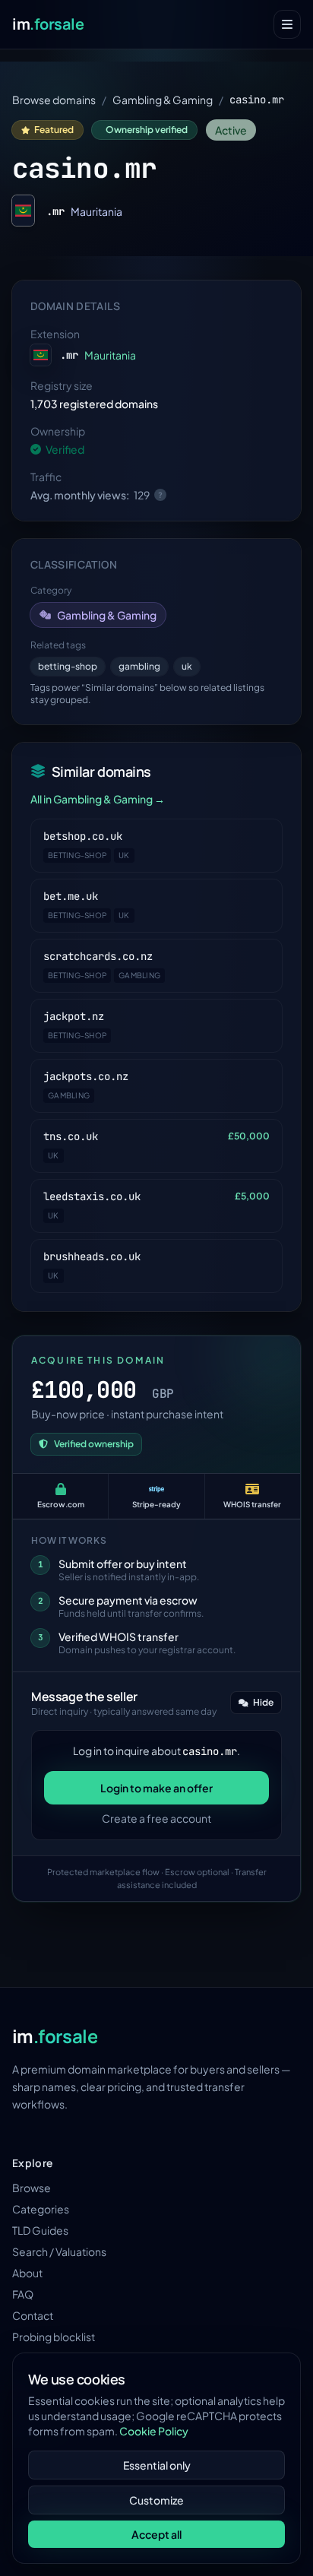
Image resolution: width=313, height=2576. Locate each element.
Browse (32, 2188)
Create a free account (156, 1818)
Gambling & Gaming (163, 100)
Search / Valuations (59, 2251)
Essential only (157, 2465)
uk (187, 666)
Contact (33, 2315)
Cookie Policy (154, 2431)
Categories (41, 2209)
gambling (139, 666)
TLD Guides (40, 2230)
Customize (156, 2500)
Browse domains (54, 100)
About (27, 2273)
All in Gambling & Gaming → (98, 799)
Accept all (156, 2534)
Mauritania (96, 211)
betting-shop (68, 666)
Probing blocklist (54, 2337)
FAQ (23, 2294)
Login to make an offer (156, 1788)
